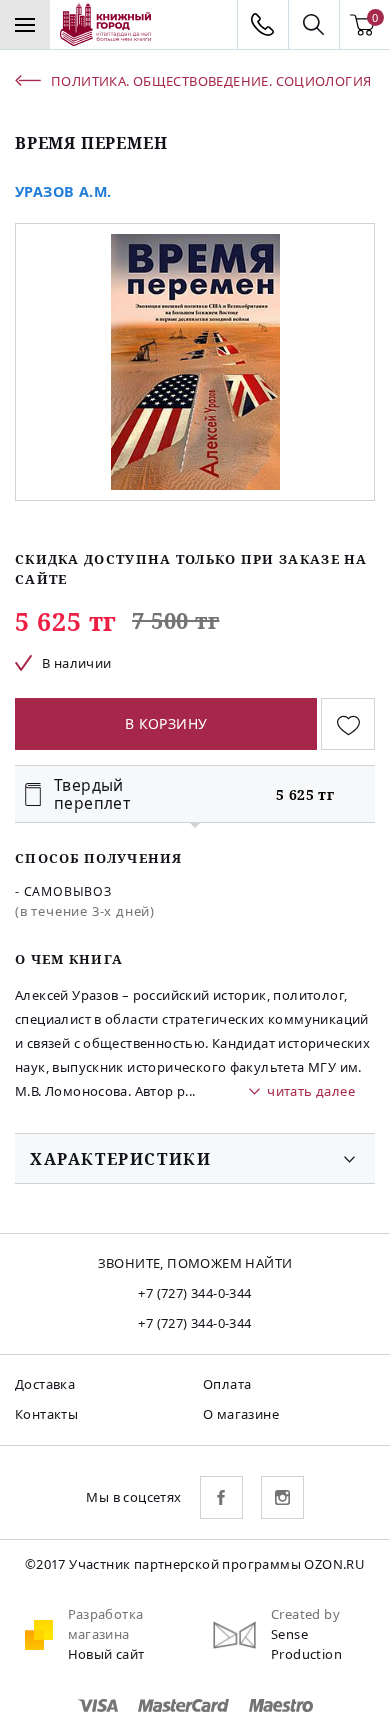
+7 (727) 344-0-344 (194, 1293)
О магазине (241, 1414)
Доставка (45, 1384)
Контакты (46, 1414)
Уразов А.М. (63, 191)
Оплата (227, 1384)
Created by (305, 1614)
